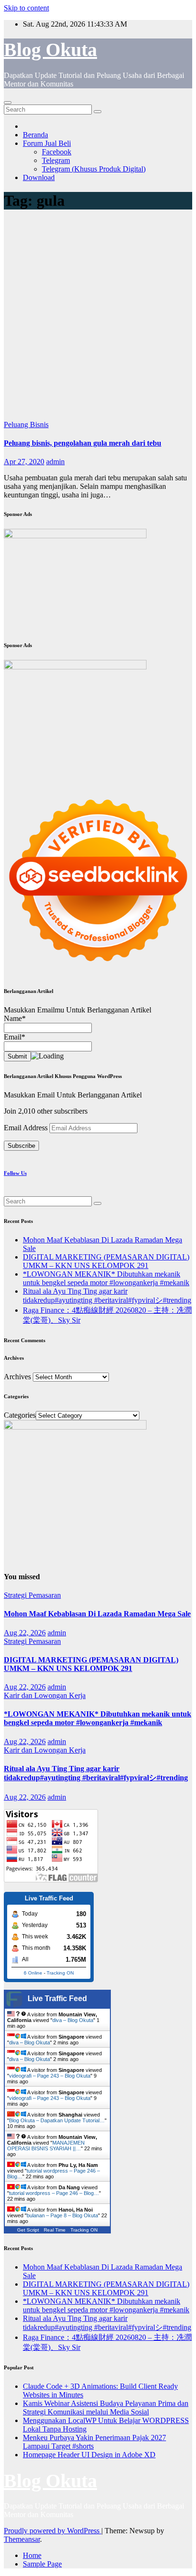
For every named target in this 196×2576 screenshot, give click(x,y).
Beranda (35, 135)
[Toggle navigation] (8, 103)
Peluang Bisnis (26, 425)
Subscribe (21, 1146)
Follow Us (15, 1173)
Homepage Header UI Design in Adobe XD (89, 2455)
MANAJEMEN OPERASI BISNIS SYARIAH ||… (46, 2146)
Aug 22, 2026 (25, 1633)
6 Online (33, 1973)
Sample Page (42, 2564)
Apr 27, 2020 (24, 462)
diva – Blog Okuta (73, 2020)
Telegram (56, 160)
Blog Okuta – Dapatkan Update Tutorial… (57, 2120)
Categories (20, 1415)
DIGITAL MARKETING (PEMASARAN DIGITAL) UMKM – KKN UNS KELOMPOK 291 (106, 1261)
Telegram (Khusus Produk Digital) (94, 169)
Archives (17, 1377)
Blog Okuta (50, 50)
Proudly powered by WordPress (53, 2531)
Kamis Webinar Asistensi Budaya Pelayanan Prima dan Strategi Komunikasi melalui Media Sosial (106, 2408)
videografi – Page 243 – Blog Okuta (50, 2076)
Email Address (27, 1128)
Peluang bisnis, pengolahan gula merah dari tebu (83, 443)
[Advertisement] (98, 318)
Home (32, 2555)
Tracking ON (60, 1973)
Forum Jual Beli (47, 143)
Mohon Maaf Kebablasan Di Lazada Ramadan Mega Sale (97, 1614)
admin (55, 462)
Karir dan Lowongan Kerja (45, 1695)
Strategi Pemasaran (32, 1595)
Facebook (57, 152)
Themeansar (22, 2539)
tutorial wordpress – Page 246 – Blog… (54, 2193)
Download (39, 177)
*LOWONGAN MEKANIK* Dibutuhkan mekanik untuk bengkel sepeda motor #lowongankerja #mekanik (106, 1278)
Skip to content (26, 8)
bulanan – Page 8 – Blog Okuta (62, 2215)
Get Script (28, 2230)
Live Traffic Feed (57, 1999)
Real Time (55, 2230)
